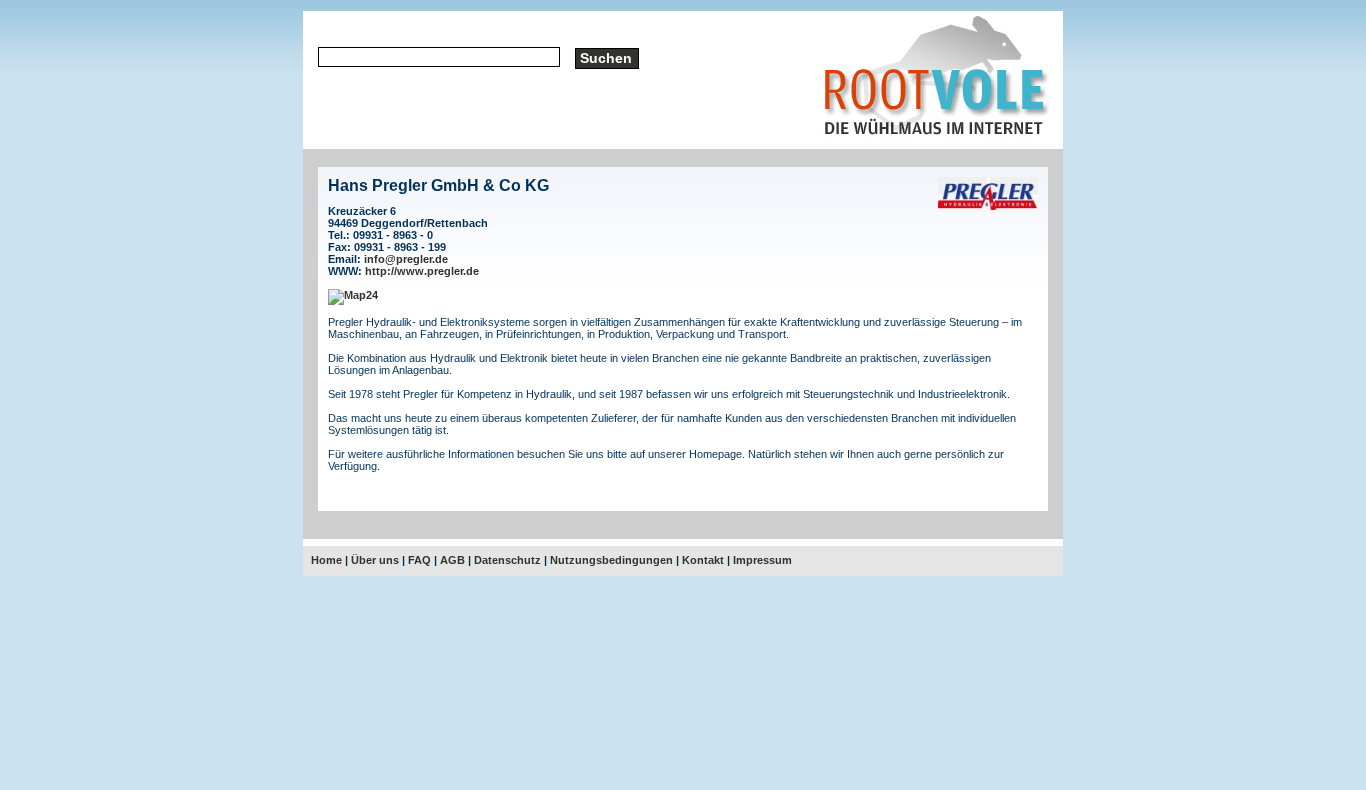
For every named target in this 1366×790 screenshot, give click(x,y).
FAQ (419, 560)
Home (326, 560)
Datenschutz (507, 560)
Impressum (762, 560)
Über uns (375, 560)
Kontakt (703, 560)
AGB (452, 560)
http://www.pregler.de (422, 271)
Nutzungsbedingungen (611, 560)
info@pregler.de (406, 259)
